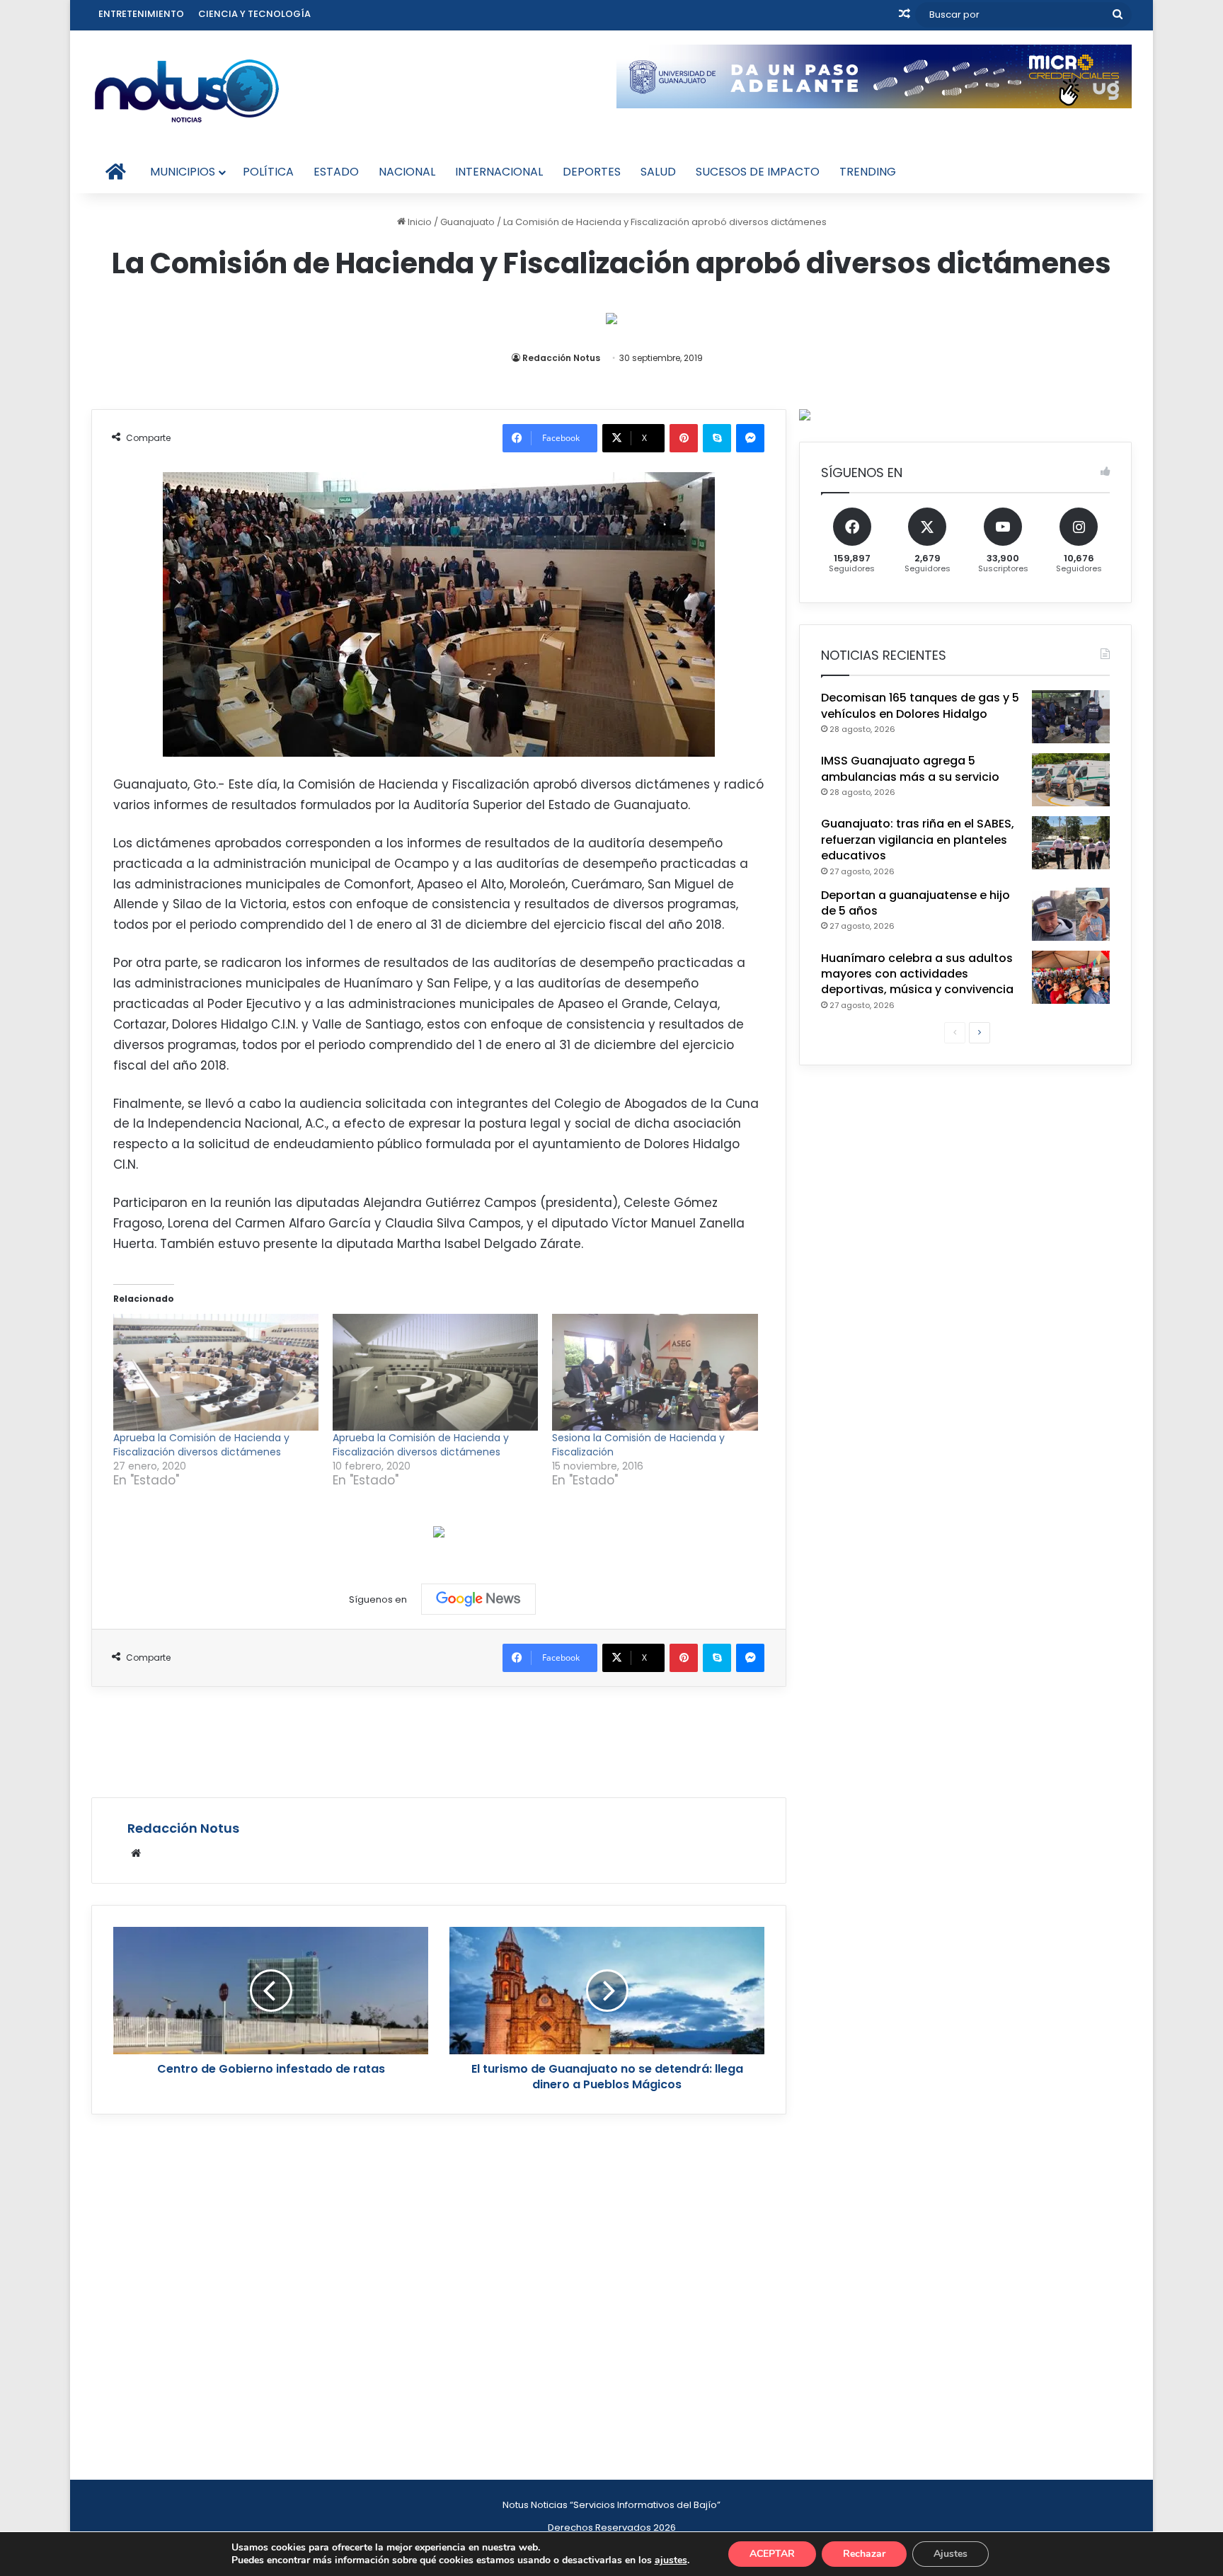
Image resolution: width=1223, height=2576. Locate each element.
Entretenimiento (141, 14)
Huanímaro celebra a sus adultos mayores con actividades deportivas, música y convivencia (917, 974)
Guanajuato (467, 222)
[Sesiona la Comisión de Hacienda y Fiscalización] (655, 1373)
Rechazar (864, 2554)
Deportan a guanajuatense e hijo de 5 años (915, 903)
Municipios (183, 172)
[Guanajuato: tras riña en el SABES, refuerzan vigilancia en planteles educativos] (1071, 843)
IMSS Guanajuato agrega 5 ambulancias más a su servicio (910, 768)
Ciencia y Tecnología (254, 14)
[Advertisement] (439, 1740)
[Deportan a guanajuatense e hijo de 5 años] (1071, 914)
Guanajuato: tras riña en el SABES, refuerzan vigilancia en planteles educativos (918, 840)
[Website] (136, 1853)
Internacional (499, 172)
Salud (658, 172)
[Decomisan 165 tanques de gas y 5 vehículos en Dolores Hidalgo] (1071, 717)
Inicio (419, 222)
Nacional (407, 172)
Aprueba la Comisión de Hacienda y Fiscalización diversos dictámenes (201, 1445)
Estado (336, 172)
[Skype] (717, 438)
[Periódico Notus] (187, 91)
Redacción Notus (561, 358)
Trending (868, 172)
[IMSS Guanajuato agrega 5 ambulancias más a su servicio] (1071, 780)
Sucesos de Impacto (758, 172)
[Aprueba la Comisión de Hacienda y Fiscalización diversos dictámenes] (216, 1373)
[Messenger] (750, 438)
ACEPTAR (772, 2554)
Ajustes (951, 2554)
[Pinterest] (684, 438)
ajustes (671, 2560)
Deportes (592, 172)
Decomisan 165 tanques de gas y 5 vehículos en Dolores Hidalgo (920, 705)
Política (268, 172)
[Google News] (478, 1599)
